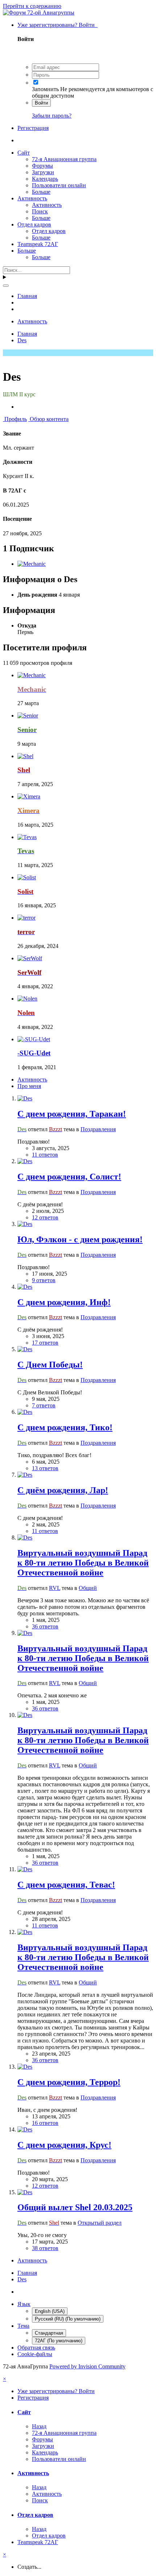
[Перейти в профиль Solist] (27, 877)
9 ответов (44, 1280)
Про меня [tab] (29, 1086)
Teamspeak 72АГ (38, 244)
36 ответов (45, 1626)
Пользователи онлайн (59, 185)
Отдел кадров (34, 224)
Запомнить (45, 89)
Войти (41, 103)
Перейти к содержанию (32, 6)
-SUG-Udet (34, 1053)
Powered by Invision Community (87, 2366)
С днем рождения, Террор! (69, 2082)
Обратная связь (36, 2348)
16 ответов (45, 2123)
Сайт (24, 153)
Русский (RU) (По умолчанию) (68, 2319)
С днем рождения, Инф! (64, 1302)
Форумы (42, 166)
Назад (39, 2426)
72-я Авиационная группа (64, 159)
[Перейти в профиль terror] (26, 918)
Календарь (45, 179)
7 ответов (44, 1405)
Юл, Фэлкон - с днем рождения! (80, 1239)
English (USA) (50, 2311)
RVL (55, 1588)
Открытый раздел (100, 2223)
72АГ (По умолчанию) (59, 2341)
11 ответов (45, 1155)
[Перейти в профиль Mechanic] (32, 564)
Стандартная (49, 2333)
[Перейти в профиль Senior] (28, 715)
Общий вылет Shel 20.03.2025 (75, 2207)
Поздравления (98, 1129)
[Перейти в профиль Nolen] (27, 999)
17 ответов (45, 1343)
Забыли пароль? (52, 116)
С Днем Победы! (50, 1365)
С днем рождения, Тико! (65, 1427)
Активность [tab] (32, 1080)
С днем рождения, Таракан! (72, 1114)
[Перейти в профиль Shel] (25, 756)
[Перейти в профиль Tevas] (27, 837)
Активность (32, 198)
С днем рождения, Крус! (64, 2145)
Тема (23, 2326)
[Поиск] (6, 286)
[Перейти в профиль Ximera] (29, 796)
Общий (88, 1588)
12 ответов (45, 1217)
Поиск (40, 211)
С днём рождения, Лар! (63, 1490)
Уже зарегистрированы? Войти (58, 25)
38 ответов (45, 2248)
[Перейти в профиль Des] (25, 1098)
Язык (24, 2304)
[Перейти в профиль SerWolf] (30, 958)
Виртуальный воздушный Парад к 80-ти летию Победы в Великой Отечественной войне (83, 1563)
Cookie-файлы (35, 2354)
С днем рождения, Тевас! (66, 1885)
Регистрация (33, 128)
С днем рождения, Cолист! (69, 1177)
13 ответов (45, 1468)
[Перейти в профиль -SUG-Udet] (34, 1039)
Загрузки (43, 172)
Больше (41, 192)
